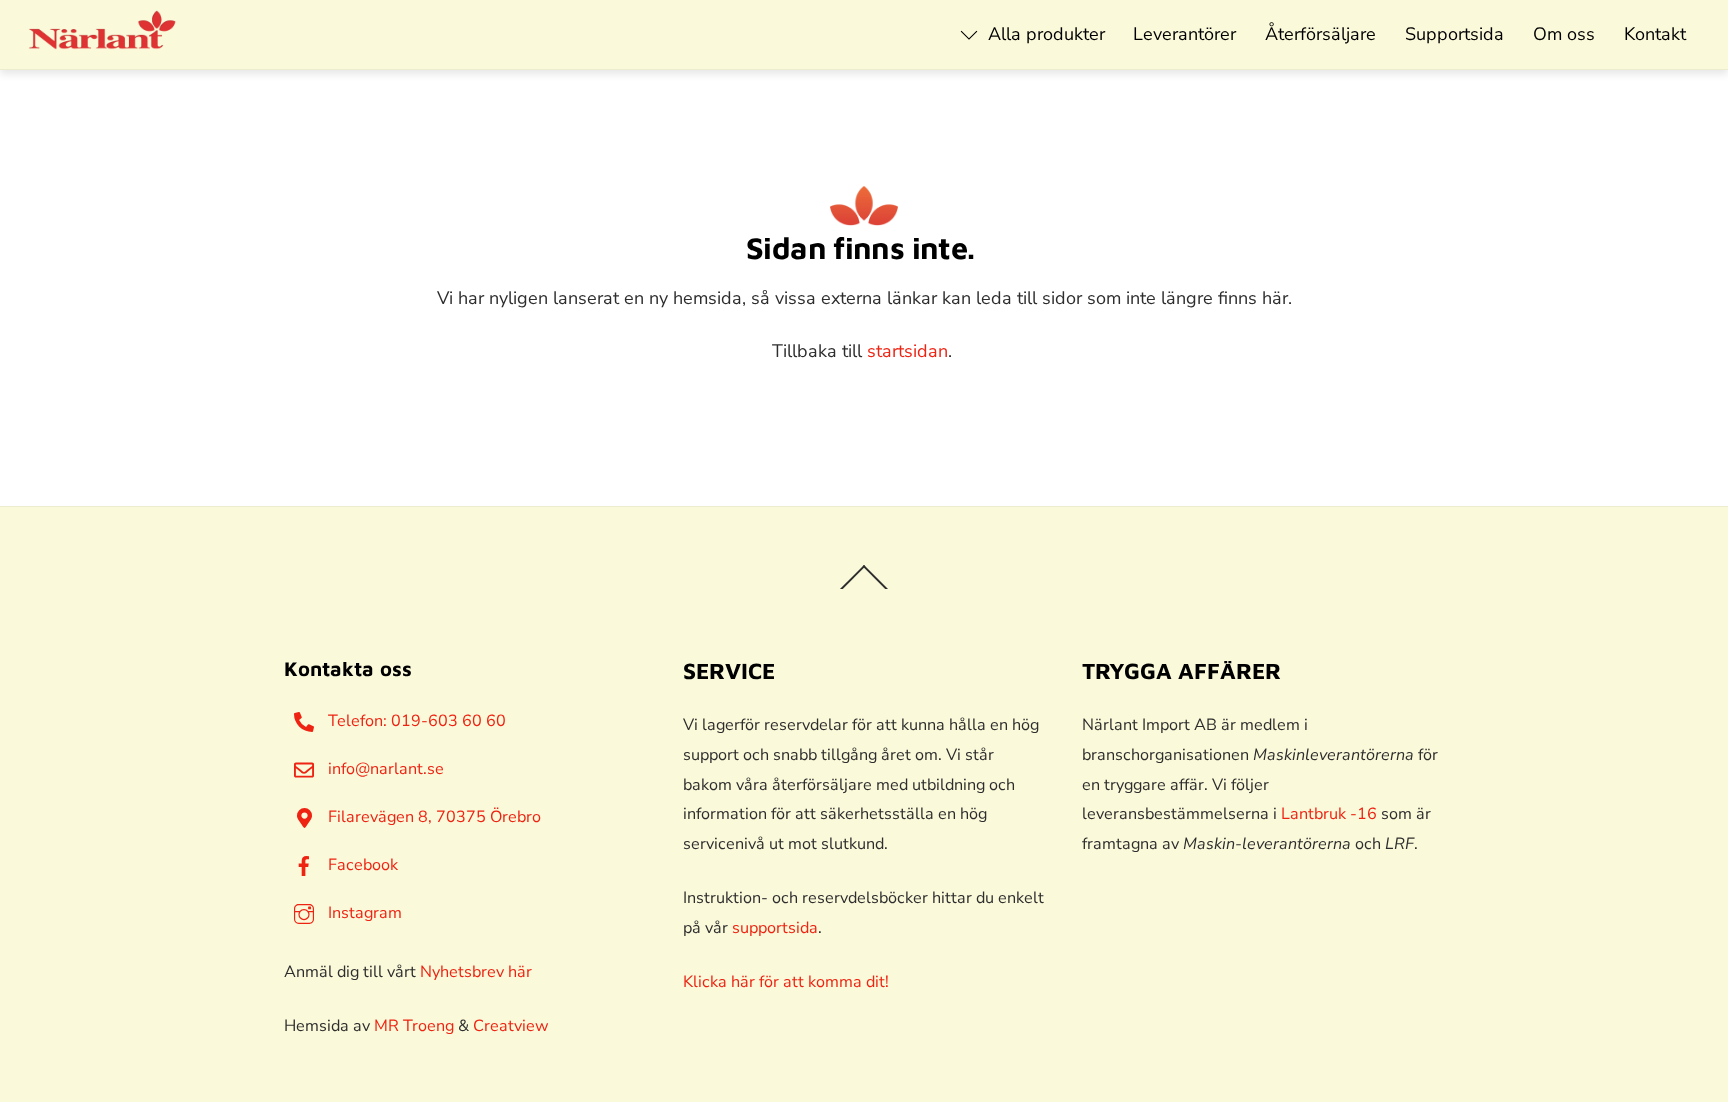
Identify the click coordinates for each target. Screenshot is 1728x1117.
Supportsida (1454, 34)
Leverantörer (1184, 34)
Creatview (511, 1026)
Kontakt (1655, 34)
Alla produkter (1044, 34)
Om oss (1564, 34)
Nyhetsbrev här (476, 972)
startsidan (907, 351)
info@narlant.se (384, 769)
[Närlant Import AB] (103, 40)
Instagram (363, 913)
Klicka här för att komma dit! (786, 982)
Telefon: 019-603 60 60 (415, 721)
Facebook (361, 865)
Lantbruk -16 (1329, 814)
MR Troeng (414, 1026)
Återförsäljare (1320, 34)
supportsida (775, 928)
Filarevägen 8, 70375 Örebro (432, 817)
